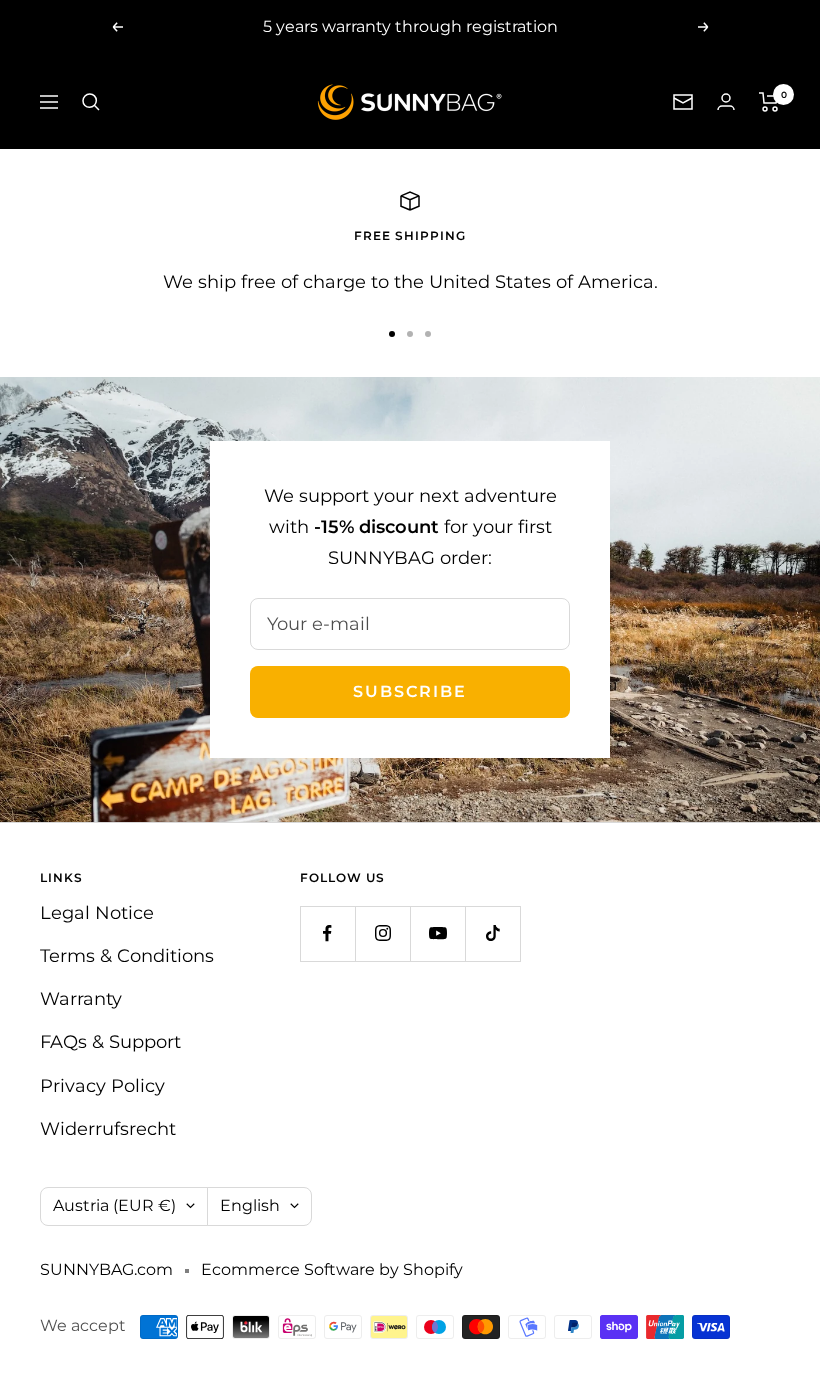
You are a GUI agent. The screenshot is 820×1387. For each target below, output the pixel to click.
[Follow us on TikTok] (492, 933)
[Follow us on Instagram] (382, 933)
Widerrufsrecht (108, 1129)
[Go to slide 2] (410, 334)
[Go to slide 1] (392, 334)
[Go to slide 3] (428, 334)
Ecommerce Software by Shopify (332, 1269)
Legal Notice (97, 913)
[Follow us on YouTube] (437, 933)
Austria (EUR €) (114, 1205)
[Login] (726, 101)
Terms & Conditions (127, 956)
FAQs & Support (110, 1042)
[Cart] (769, 102)
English (250, 1205)
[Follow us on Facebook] (327, 933)
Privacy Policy (102, 1086)
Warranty (81, 999)
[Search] (91, 102)
